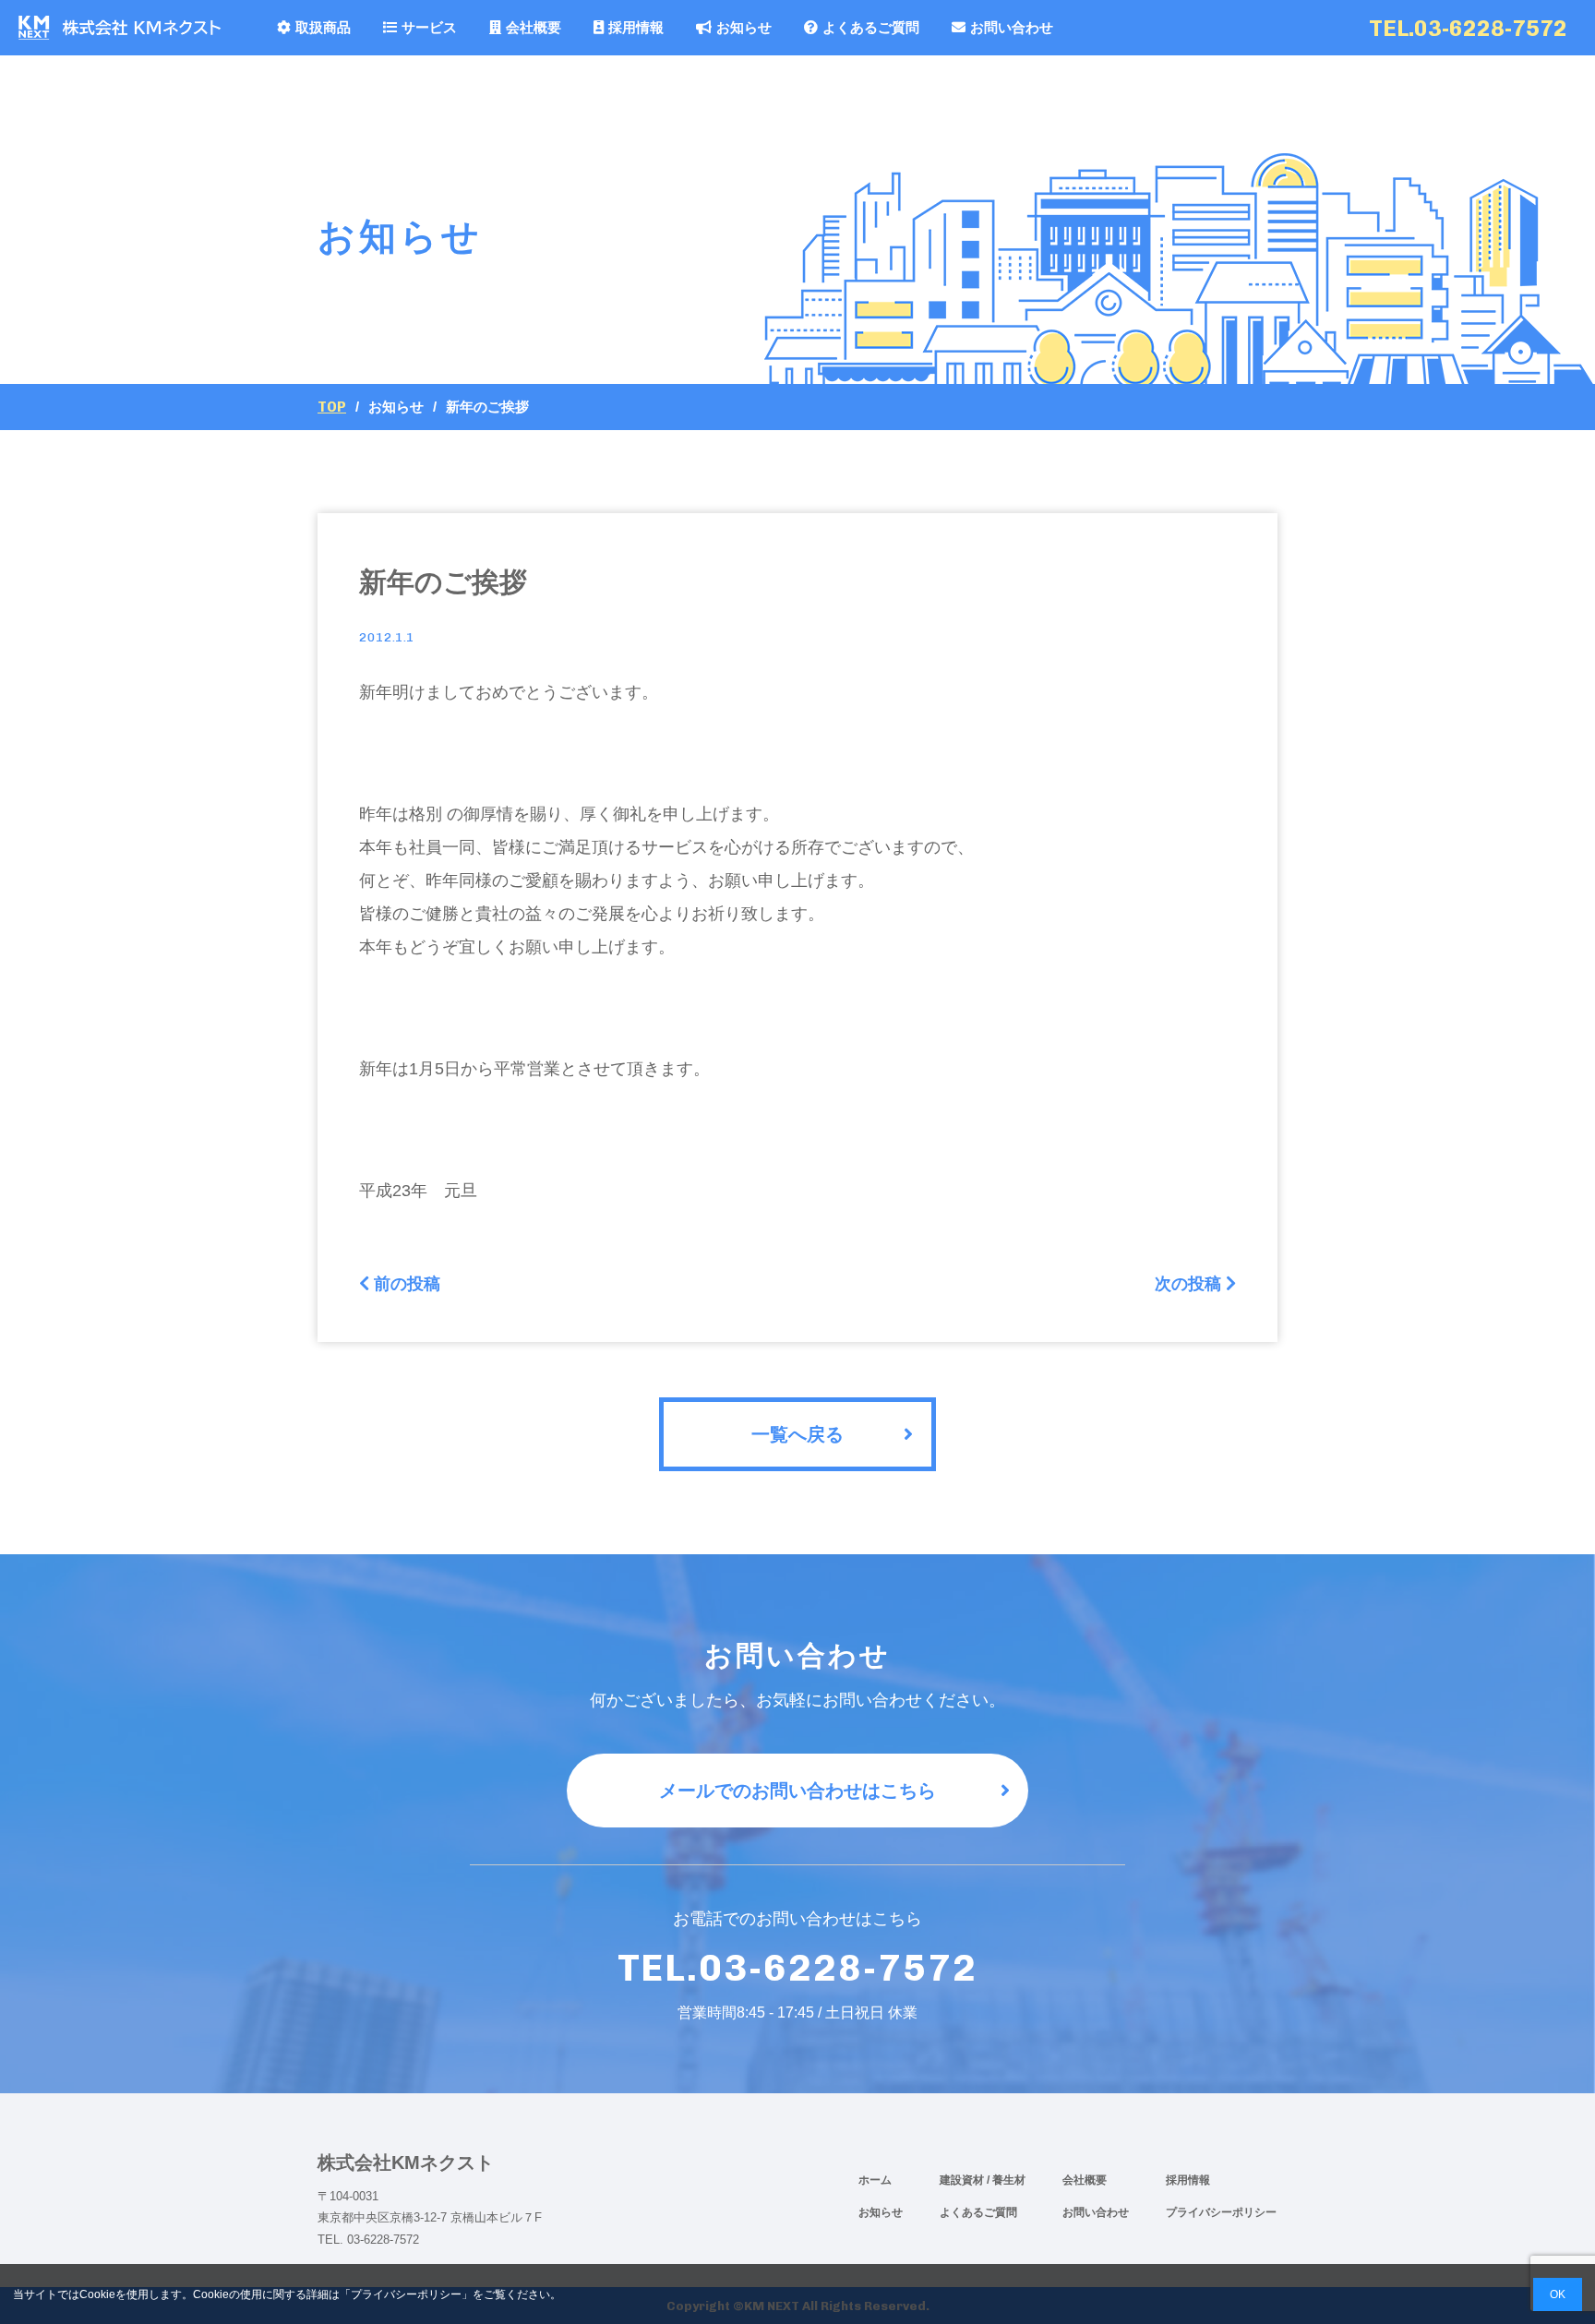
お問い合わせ (1012, 27)
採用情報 (636, 27)
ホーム (875, 2180)
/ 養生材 (1006, 2180)
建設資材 (963, 2180)
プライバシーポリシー (1221, 2212)
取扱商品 (323, 27)
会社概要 (534, 27)
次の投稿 (1188, 1284)
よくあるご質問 (871, 27)
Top (332, 407)
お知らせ (744, 27)
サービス (429, 27)
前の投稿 (407, 1284)
